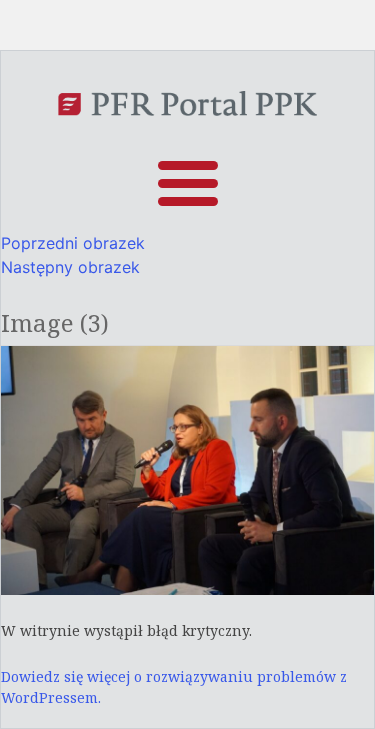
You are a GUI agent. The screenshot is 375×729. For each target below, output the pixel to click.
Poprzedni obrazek (73, 243)
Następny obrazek (70, 267)
